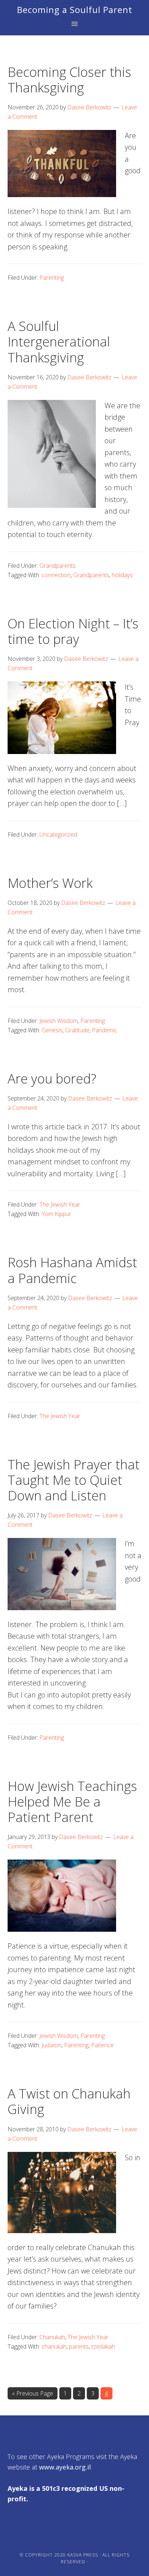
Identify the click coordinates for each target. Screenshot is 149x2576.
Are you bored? (52, 1079)
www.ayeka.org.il (65, 2467)
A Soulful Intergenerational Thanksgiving (59, 342)
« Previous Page (33, 2394)
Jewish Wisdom (59, 1021)
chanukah (54, 2346)
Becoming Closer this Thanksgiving (69, 80)
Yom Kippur (56, 1214)
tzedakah (103, 2346)
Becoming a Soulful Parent (75, 10)
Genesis (52, 1030)
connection (56, 575)
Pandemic (105, 1030)
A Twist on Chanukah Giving (69, 2101)
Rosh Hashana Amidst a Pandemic (72, 1270)
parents (79, 2346)
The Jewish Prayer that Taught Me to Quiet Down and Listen (74, 1480)
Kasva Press (83, 2555)
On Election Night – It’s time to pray (73, 631)
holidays (122, 575)
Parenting (52, 278)
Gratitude (77, 1030)
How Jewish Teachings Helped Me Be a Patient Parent (72, 1802)
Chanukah (52, 2337)
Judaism (52, 2045)
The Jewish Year (60, 1204)
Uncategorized (58, 834)
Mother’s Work (50, 883)
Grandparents (58, 566)
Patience (102, 2045)
